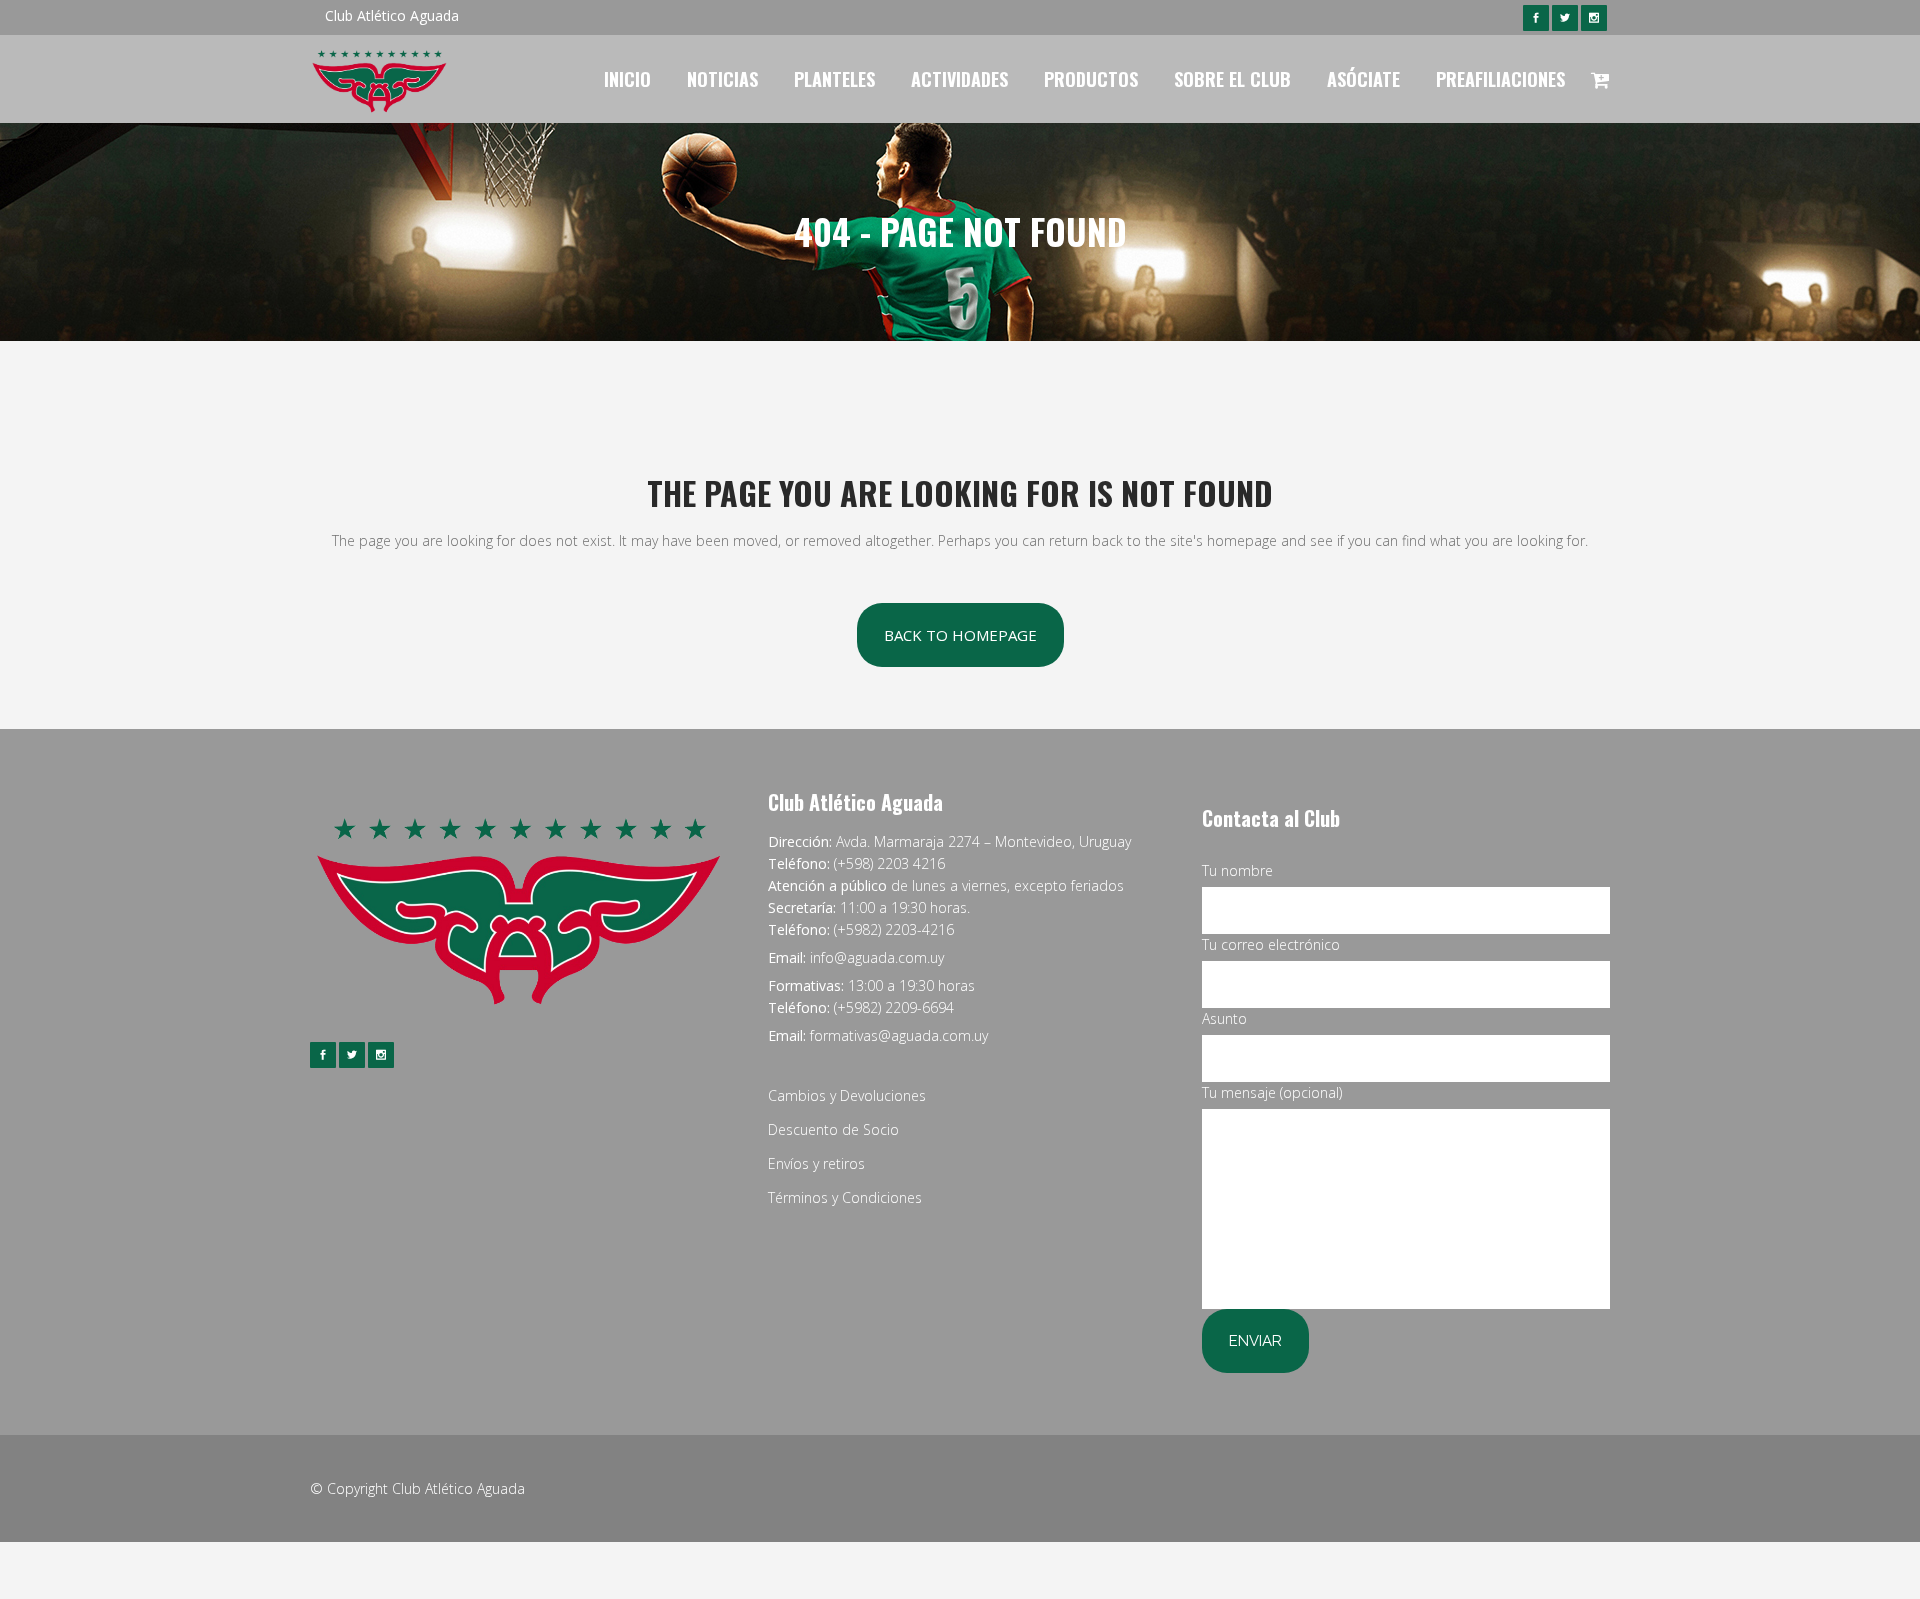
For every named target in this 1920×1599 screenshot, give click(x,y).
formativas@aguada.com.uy (899, 1035)
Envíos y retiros (816, 1163)
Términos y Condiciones (845, 1197)
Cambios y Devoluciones (847, 1095)
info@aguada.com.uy (877, 957)
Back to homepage (960, 635)
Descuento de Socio (833, 1129)
